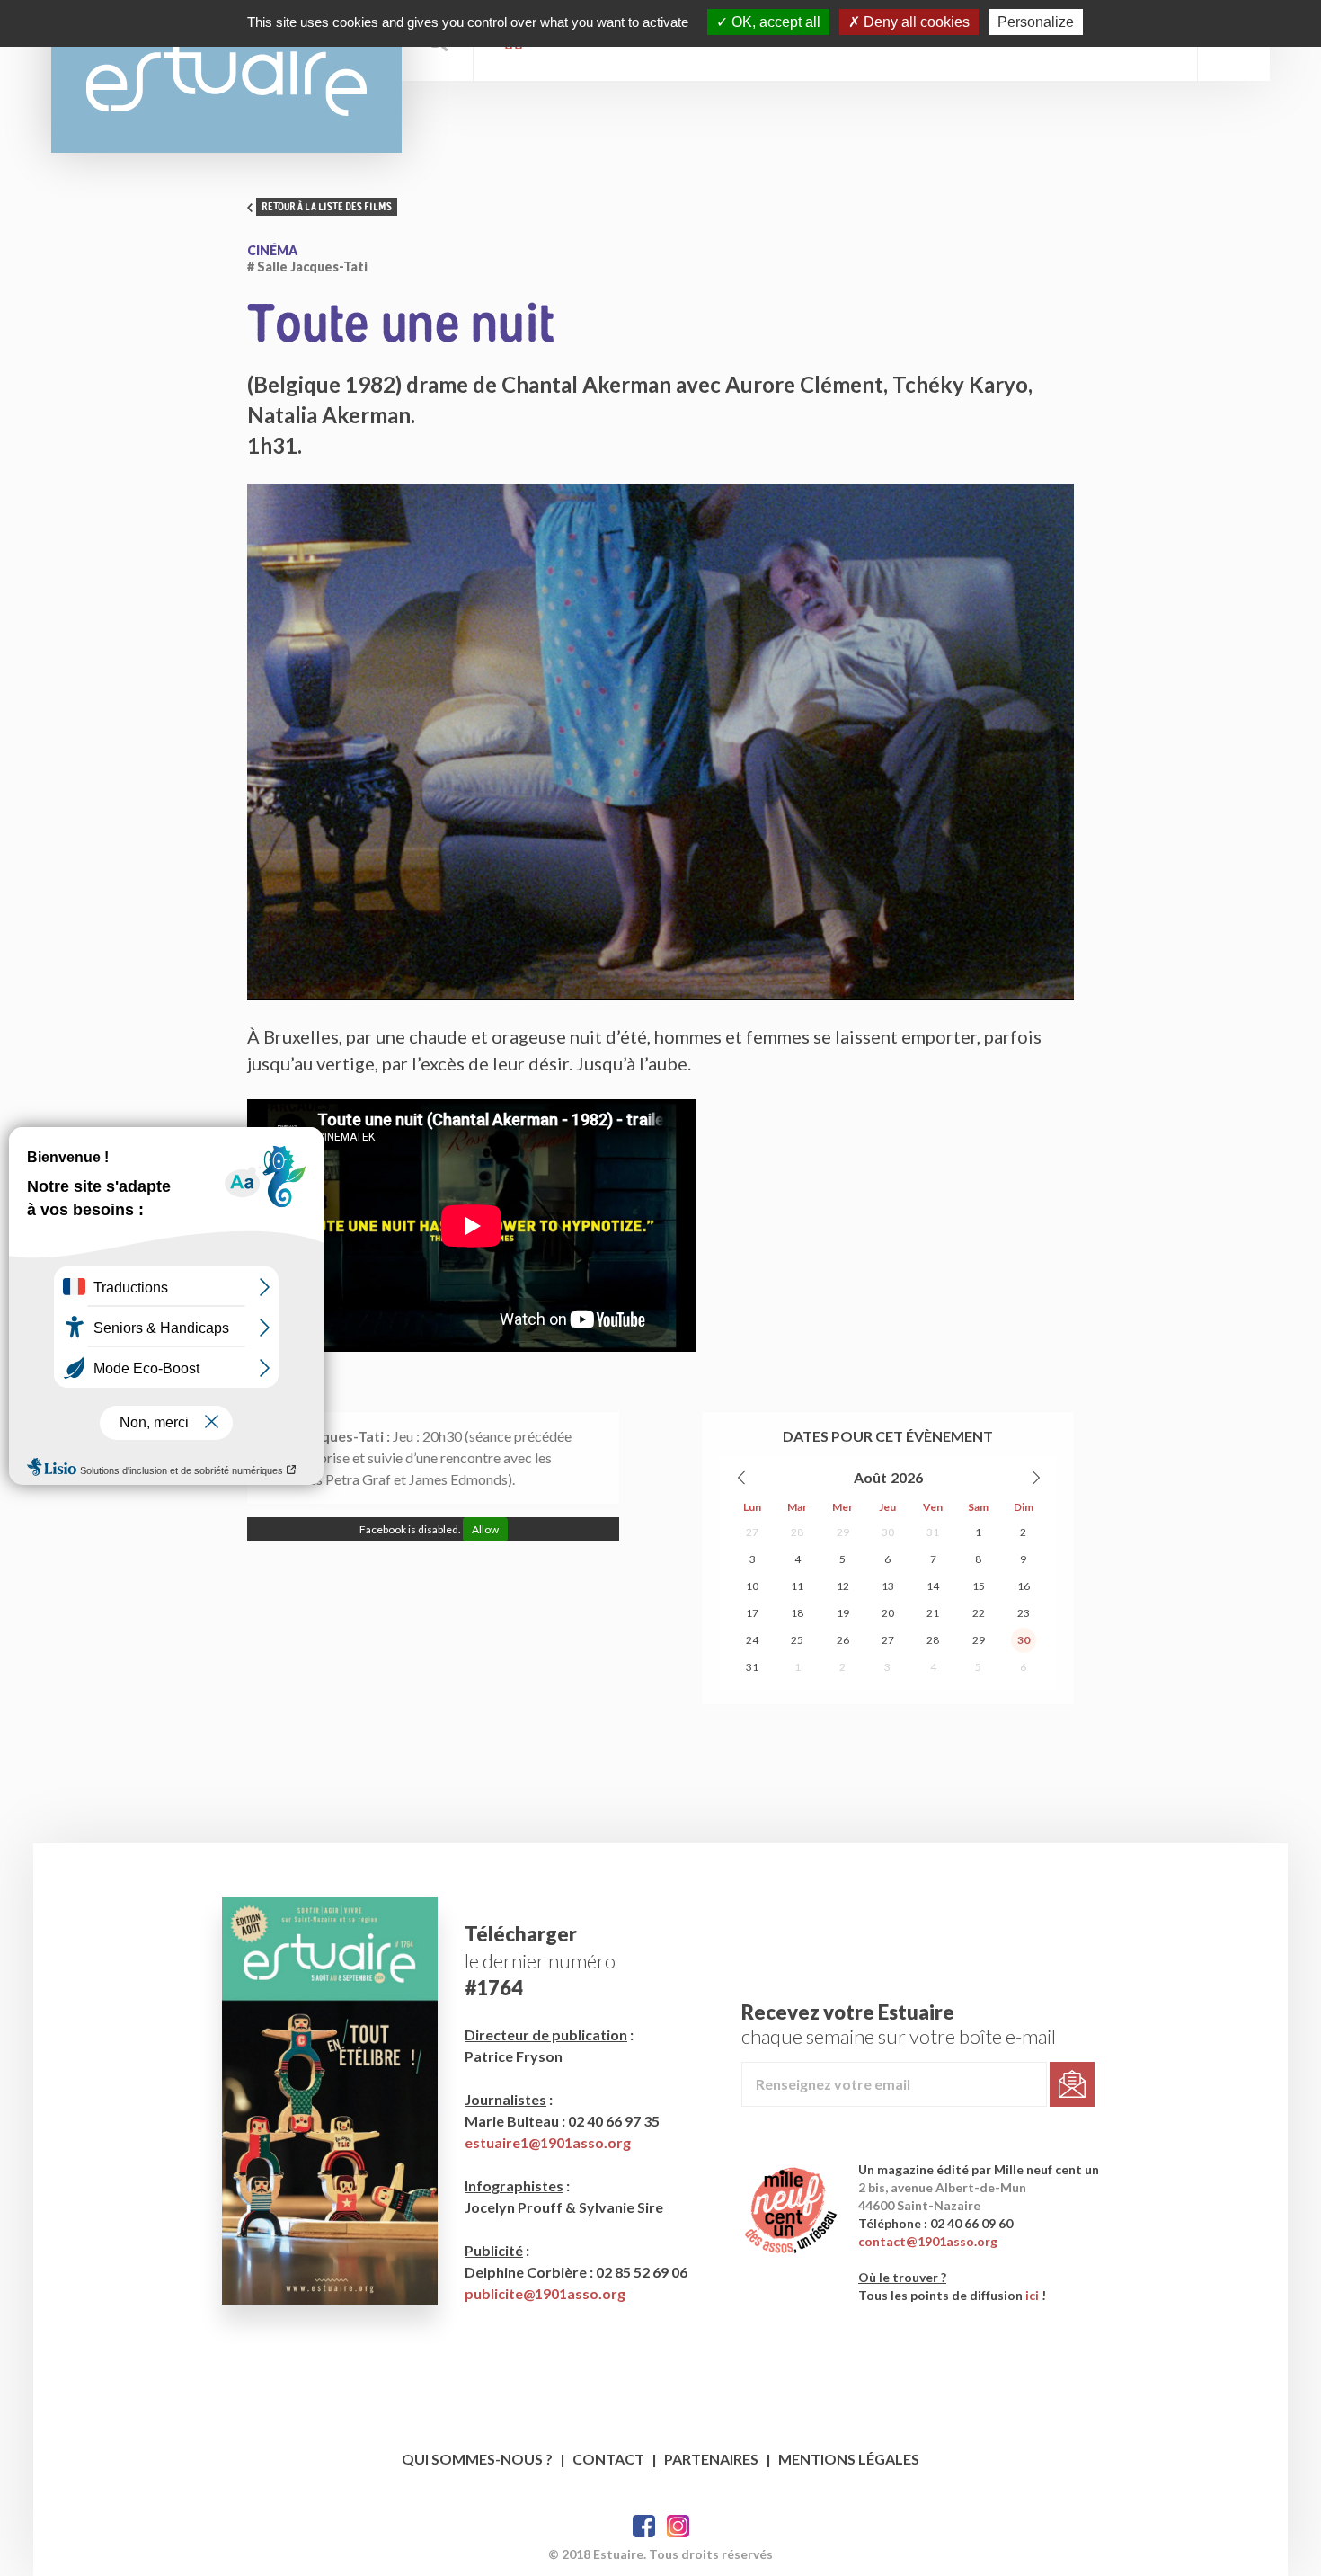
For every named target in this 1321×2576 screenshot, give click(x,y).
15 (979, 1586)
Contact (608, 2459)
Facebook (644, 2526)
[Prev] (742, 1478)
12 (843, 1586)
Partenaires (711, 2459)
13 (888, 1586)
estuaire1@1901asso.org (548, 2142)
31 (933, 1532)
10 (752, 1586)
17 (752, 1613)
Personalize (1036, 22)
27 (752, 1532)
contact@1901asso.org (928, 2241)
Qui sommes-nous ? (477, 2459)
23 (1024, 1613)
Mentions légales (849, 2459)
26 (843, 1640)
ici (1032, 2295)
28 (797, 1532)
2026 (907, 1477)
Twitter (678, 2526)
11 (797, 1586)
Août (870, 1477)
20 (888, 1613)
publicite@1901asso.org (545, 2293)
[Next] (1035, 1478)
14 (933, 1586)
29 (843, 1532)
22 (979, 1613)
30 (888, 1532)
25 (797, 1640)
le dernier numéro (540, 1961)
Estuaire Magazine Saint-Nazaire (226, 76)
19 (843, 1613)
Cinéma (272, 250)
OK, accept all (774, 22)
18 (797, 1613)
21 (933, 1613)
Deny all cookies (915, 22)
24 (752, 1640)
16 (1024, 1586)
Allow (485, 1529)
